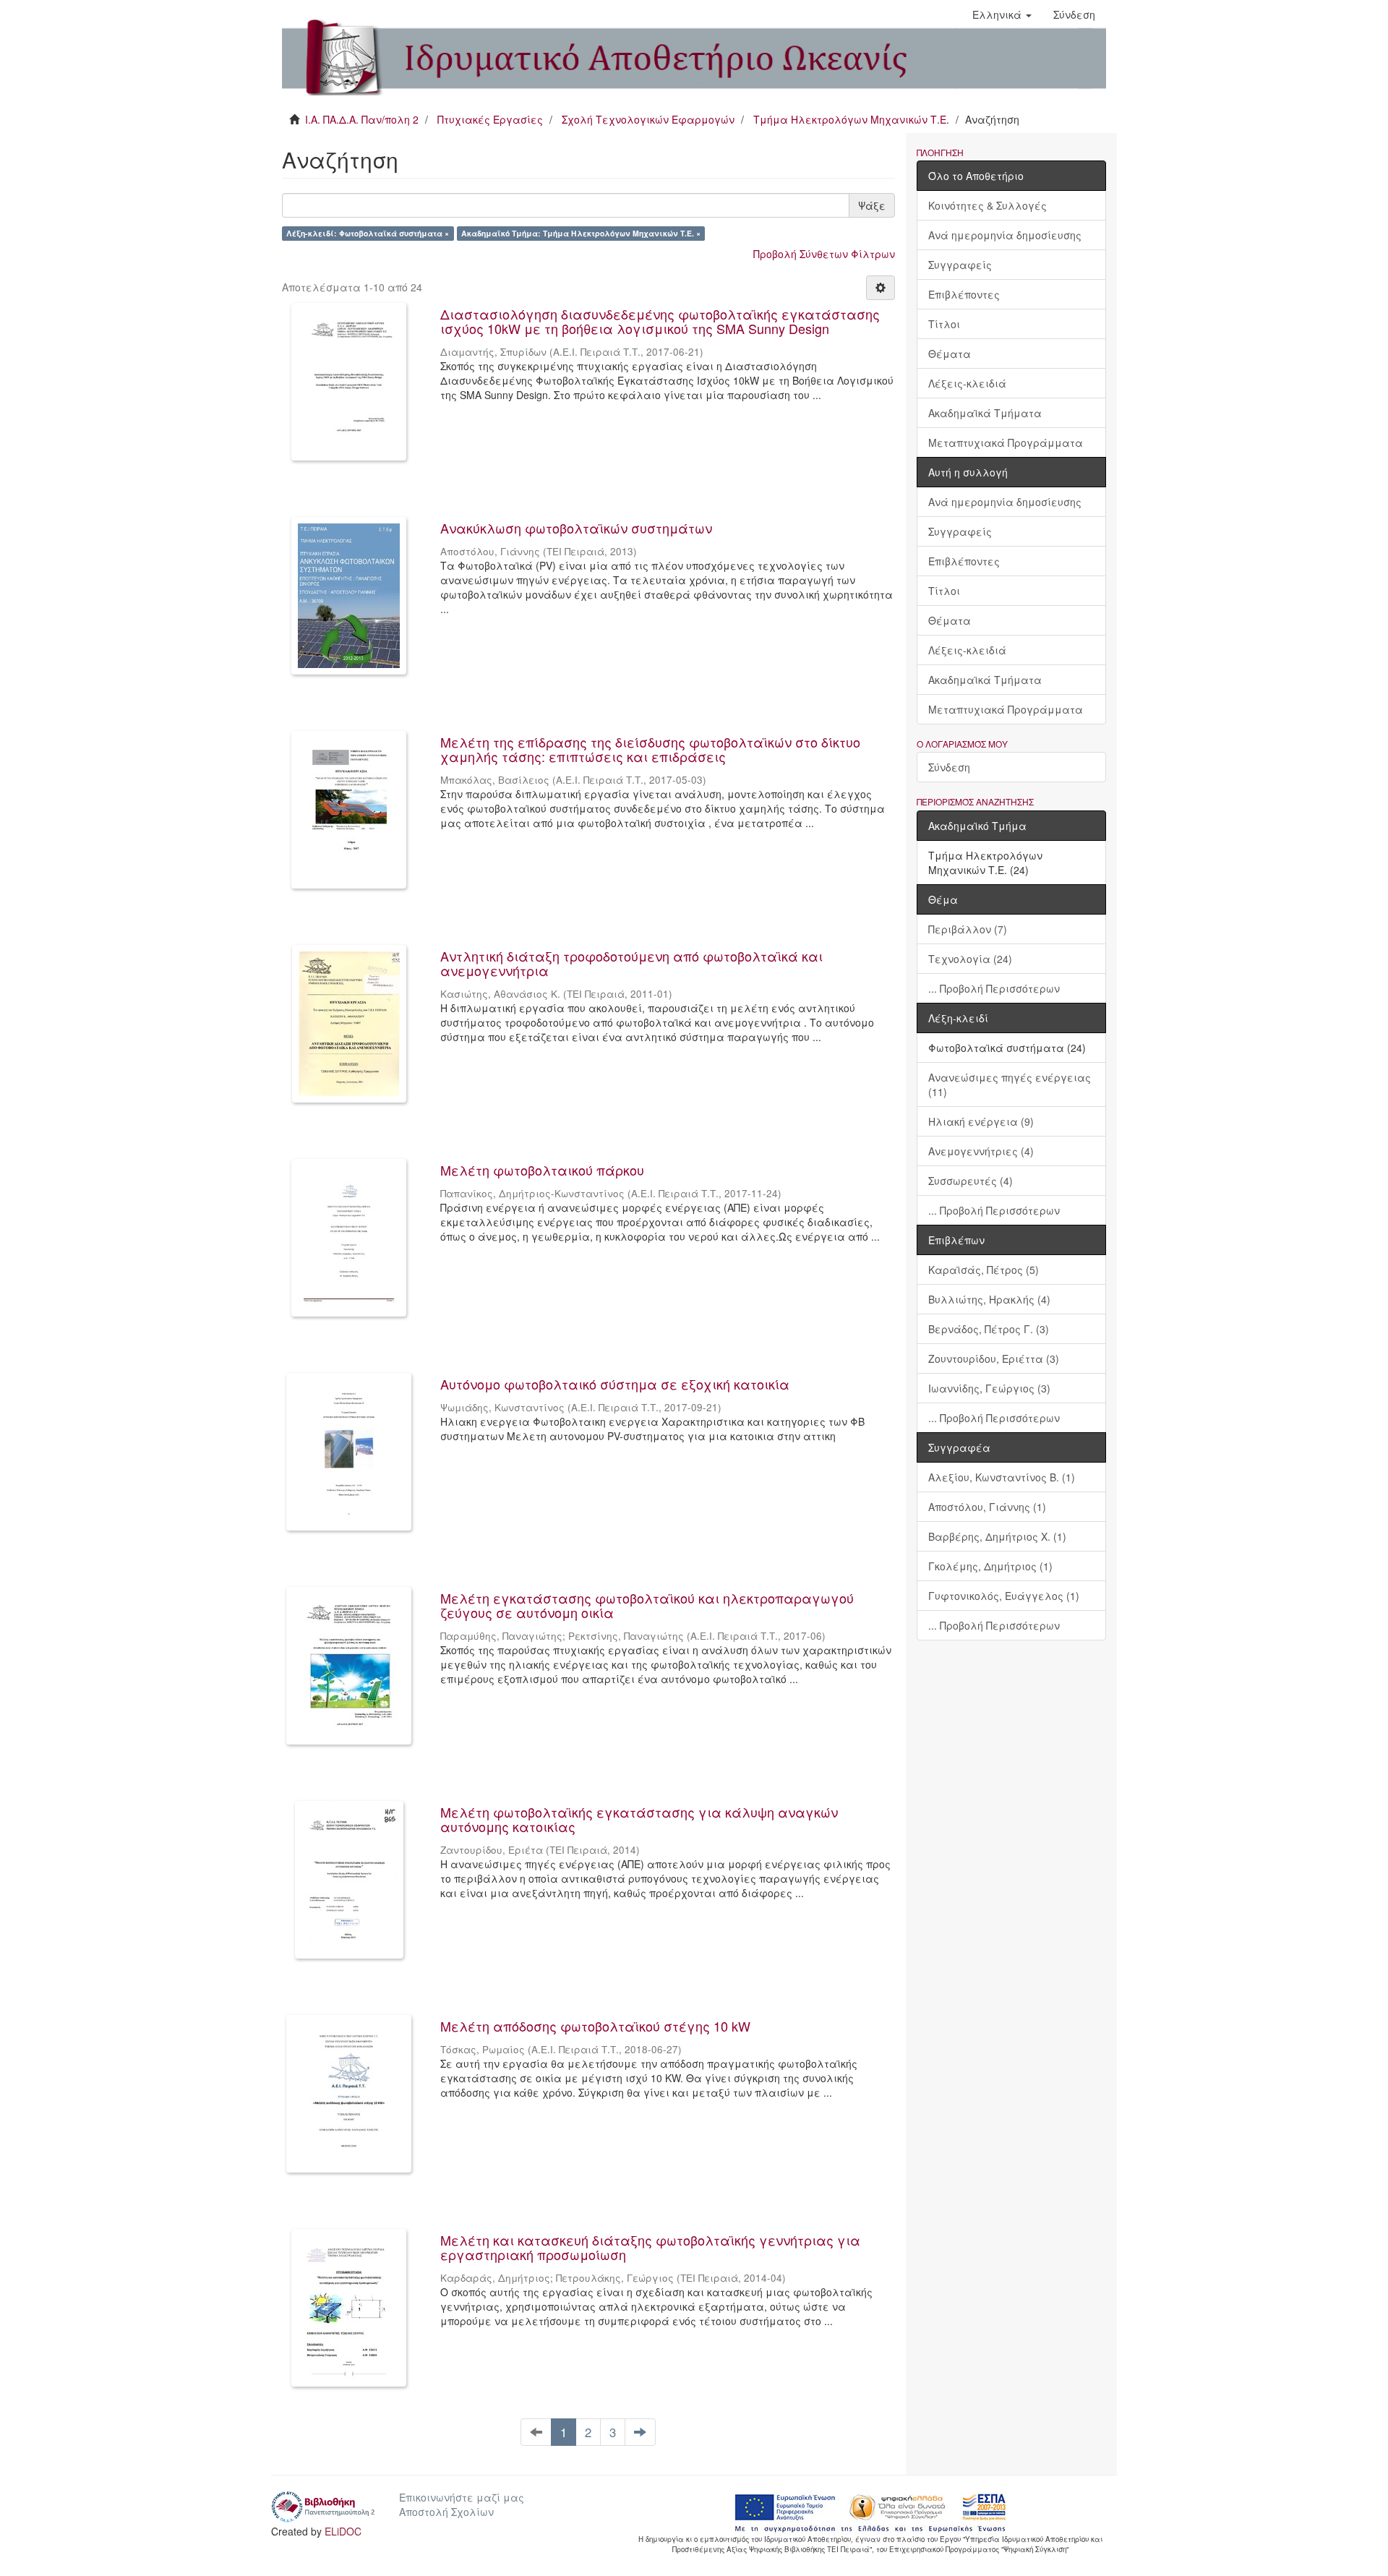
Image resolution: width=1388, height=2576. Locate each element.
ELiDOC (343, 2531)
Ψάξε (872, 205)
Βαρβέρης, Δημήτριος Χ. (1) (997, 1536)
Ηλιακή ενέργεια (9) (981, 1121)
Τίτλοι (944, 324)
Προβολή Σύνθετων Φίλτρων (824, 254)
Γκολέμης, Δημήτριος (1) (990, 1566)
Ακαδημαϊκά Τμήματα (985, 413)
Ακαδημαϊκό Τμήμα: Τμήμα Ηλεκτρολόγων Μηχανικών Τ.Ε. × (581, 233)
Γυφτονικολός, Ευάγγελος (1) (1004, 1596)
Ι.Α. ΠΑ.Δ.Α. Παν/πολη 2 (362, 119)
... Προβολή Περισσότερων (994, 988)
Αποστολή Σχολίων (446, 2512)
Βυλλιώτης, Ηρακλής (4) (989, 1299)
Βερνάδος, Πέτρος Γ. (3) (989, 1329)
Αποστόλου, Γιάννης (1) (987, 1507)
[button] (1002, 14)
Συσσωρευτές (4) (971, 1181)
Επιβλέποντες (964, 294)
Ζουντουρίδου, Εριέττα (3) (994, 1358)
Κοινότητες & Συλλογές (988, 205)
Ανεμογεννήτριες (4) (981, 1151)
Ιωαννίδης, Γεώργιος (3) (989, 1388)
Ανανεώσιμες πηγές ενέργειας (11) (1010, 1084)
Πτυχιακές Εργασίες (490, 119)
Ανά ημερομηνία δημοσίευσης (1005, 235)
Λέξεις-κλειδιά (967, 383)
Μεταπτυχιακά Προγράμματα (1006, 442)
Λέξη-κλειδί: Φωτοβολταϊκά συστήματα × (368, 233)
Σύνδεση (949, 767)
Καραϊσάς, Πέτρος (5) (984, 1270)
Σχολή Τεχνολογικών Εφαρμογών (648, 119)
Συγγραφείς (960, 265)
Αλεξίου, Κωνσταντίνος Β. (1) (1002, 1477)
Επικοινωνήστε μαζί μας (462, 2497)
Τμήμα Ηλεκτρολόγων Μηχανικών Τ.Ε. (851, 119)
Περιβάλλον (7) (968, 929)
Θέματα (950, 354)
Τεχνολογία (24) (970, 959)
